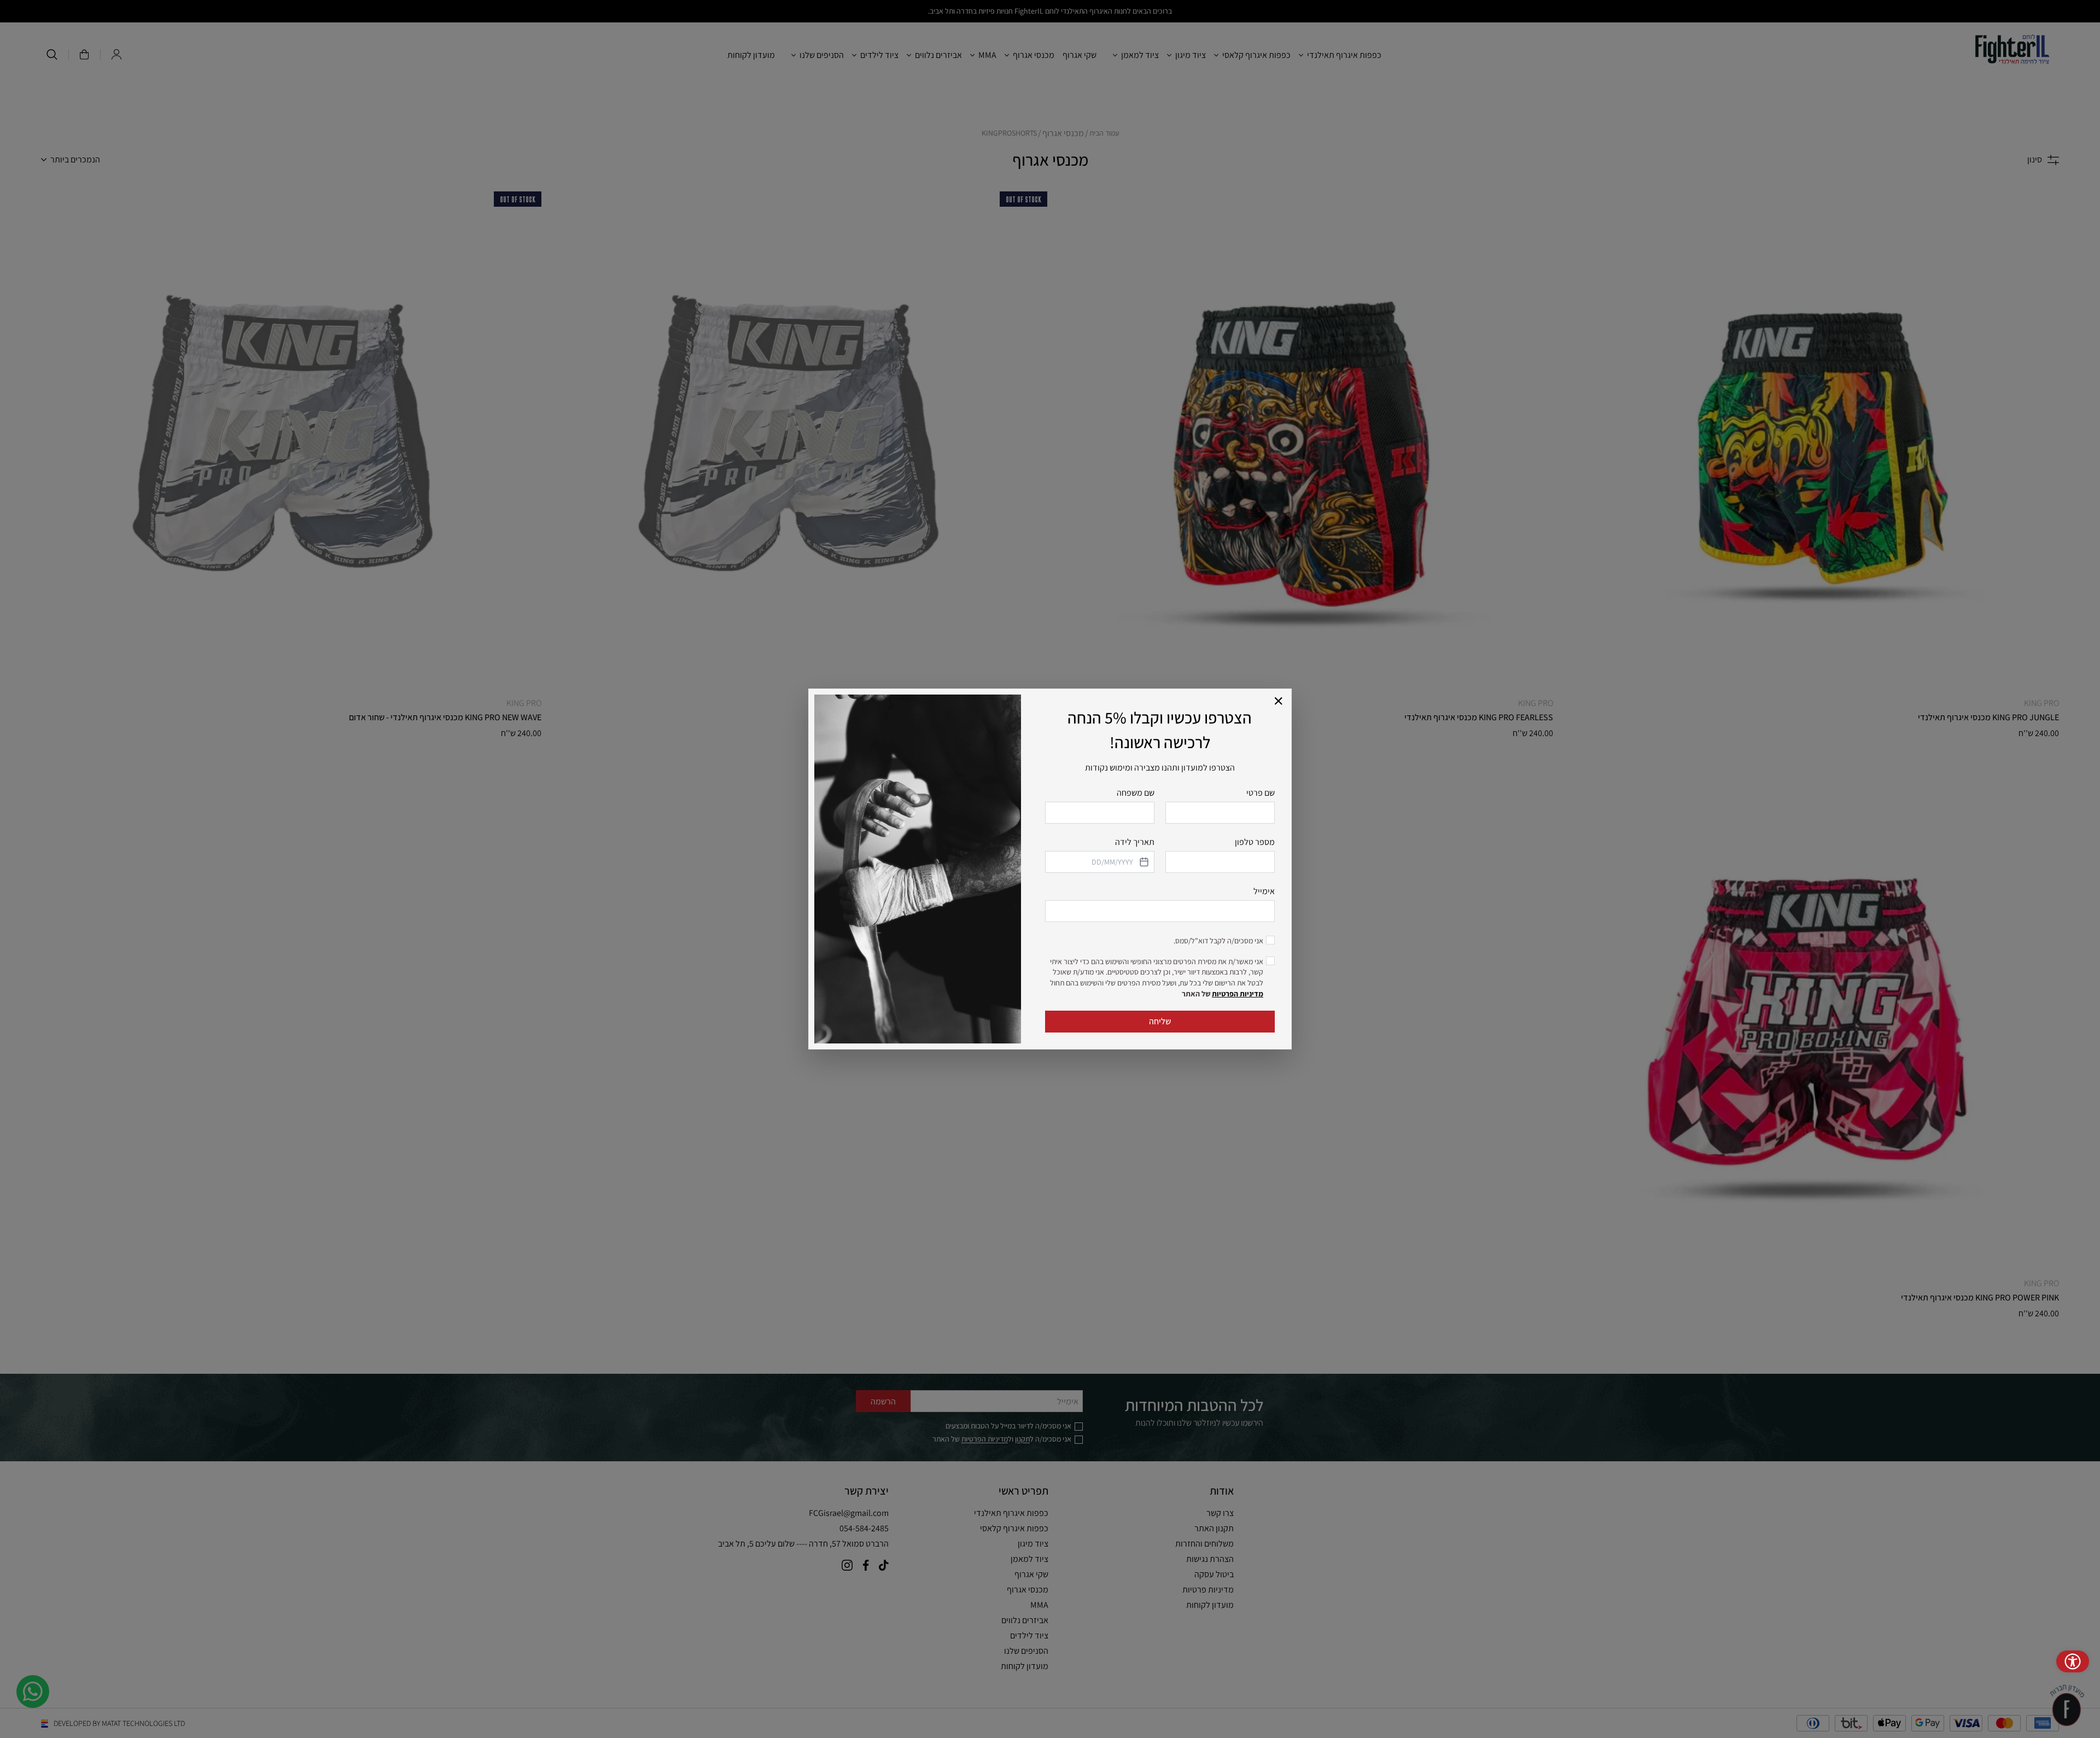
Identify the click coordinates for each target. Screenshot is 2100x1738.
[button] (1279, 701)
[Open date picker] (1143, 862)
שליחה (1160, 1021)
